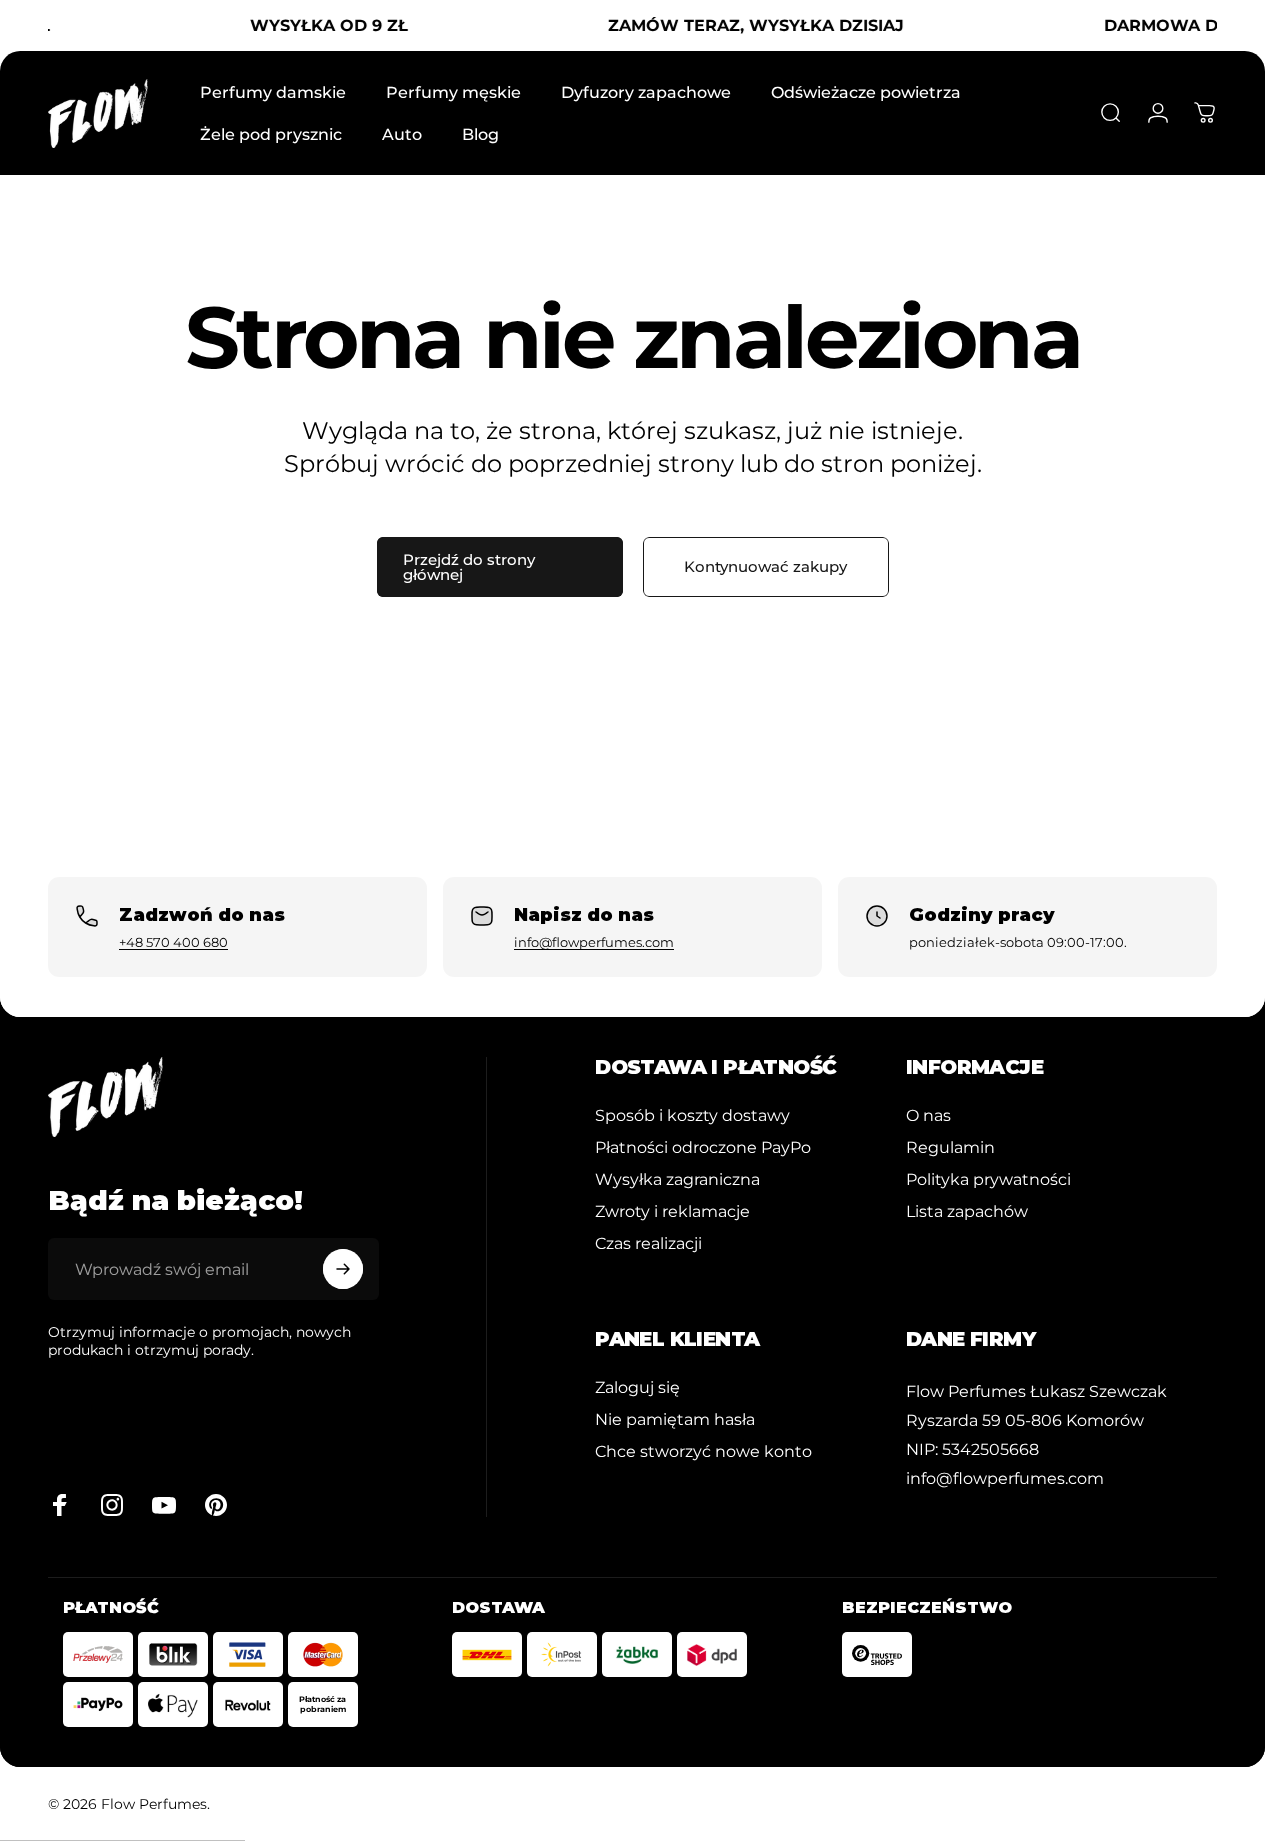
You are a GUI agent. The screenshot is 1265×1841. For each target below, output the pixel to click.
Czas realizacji (648, 1243)
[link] (1036, 1391)
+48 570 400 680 (173, 942)
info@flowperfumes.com (594, 942)
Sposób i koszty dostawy (692, 1115)
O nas (928, 1115)
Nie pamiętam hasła (675, 1419)
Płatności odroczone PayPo (703, 1147)
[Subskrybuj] (343, 1269)
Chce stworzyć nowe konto (703, 1451)
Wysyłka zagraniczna (677, 1179)
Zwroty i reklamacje (672, 1211)
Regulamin (950, 1147)
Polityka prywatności (988, 1179)
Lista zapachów (967, 1211)
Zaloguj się (637, 1387)
